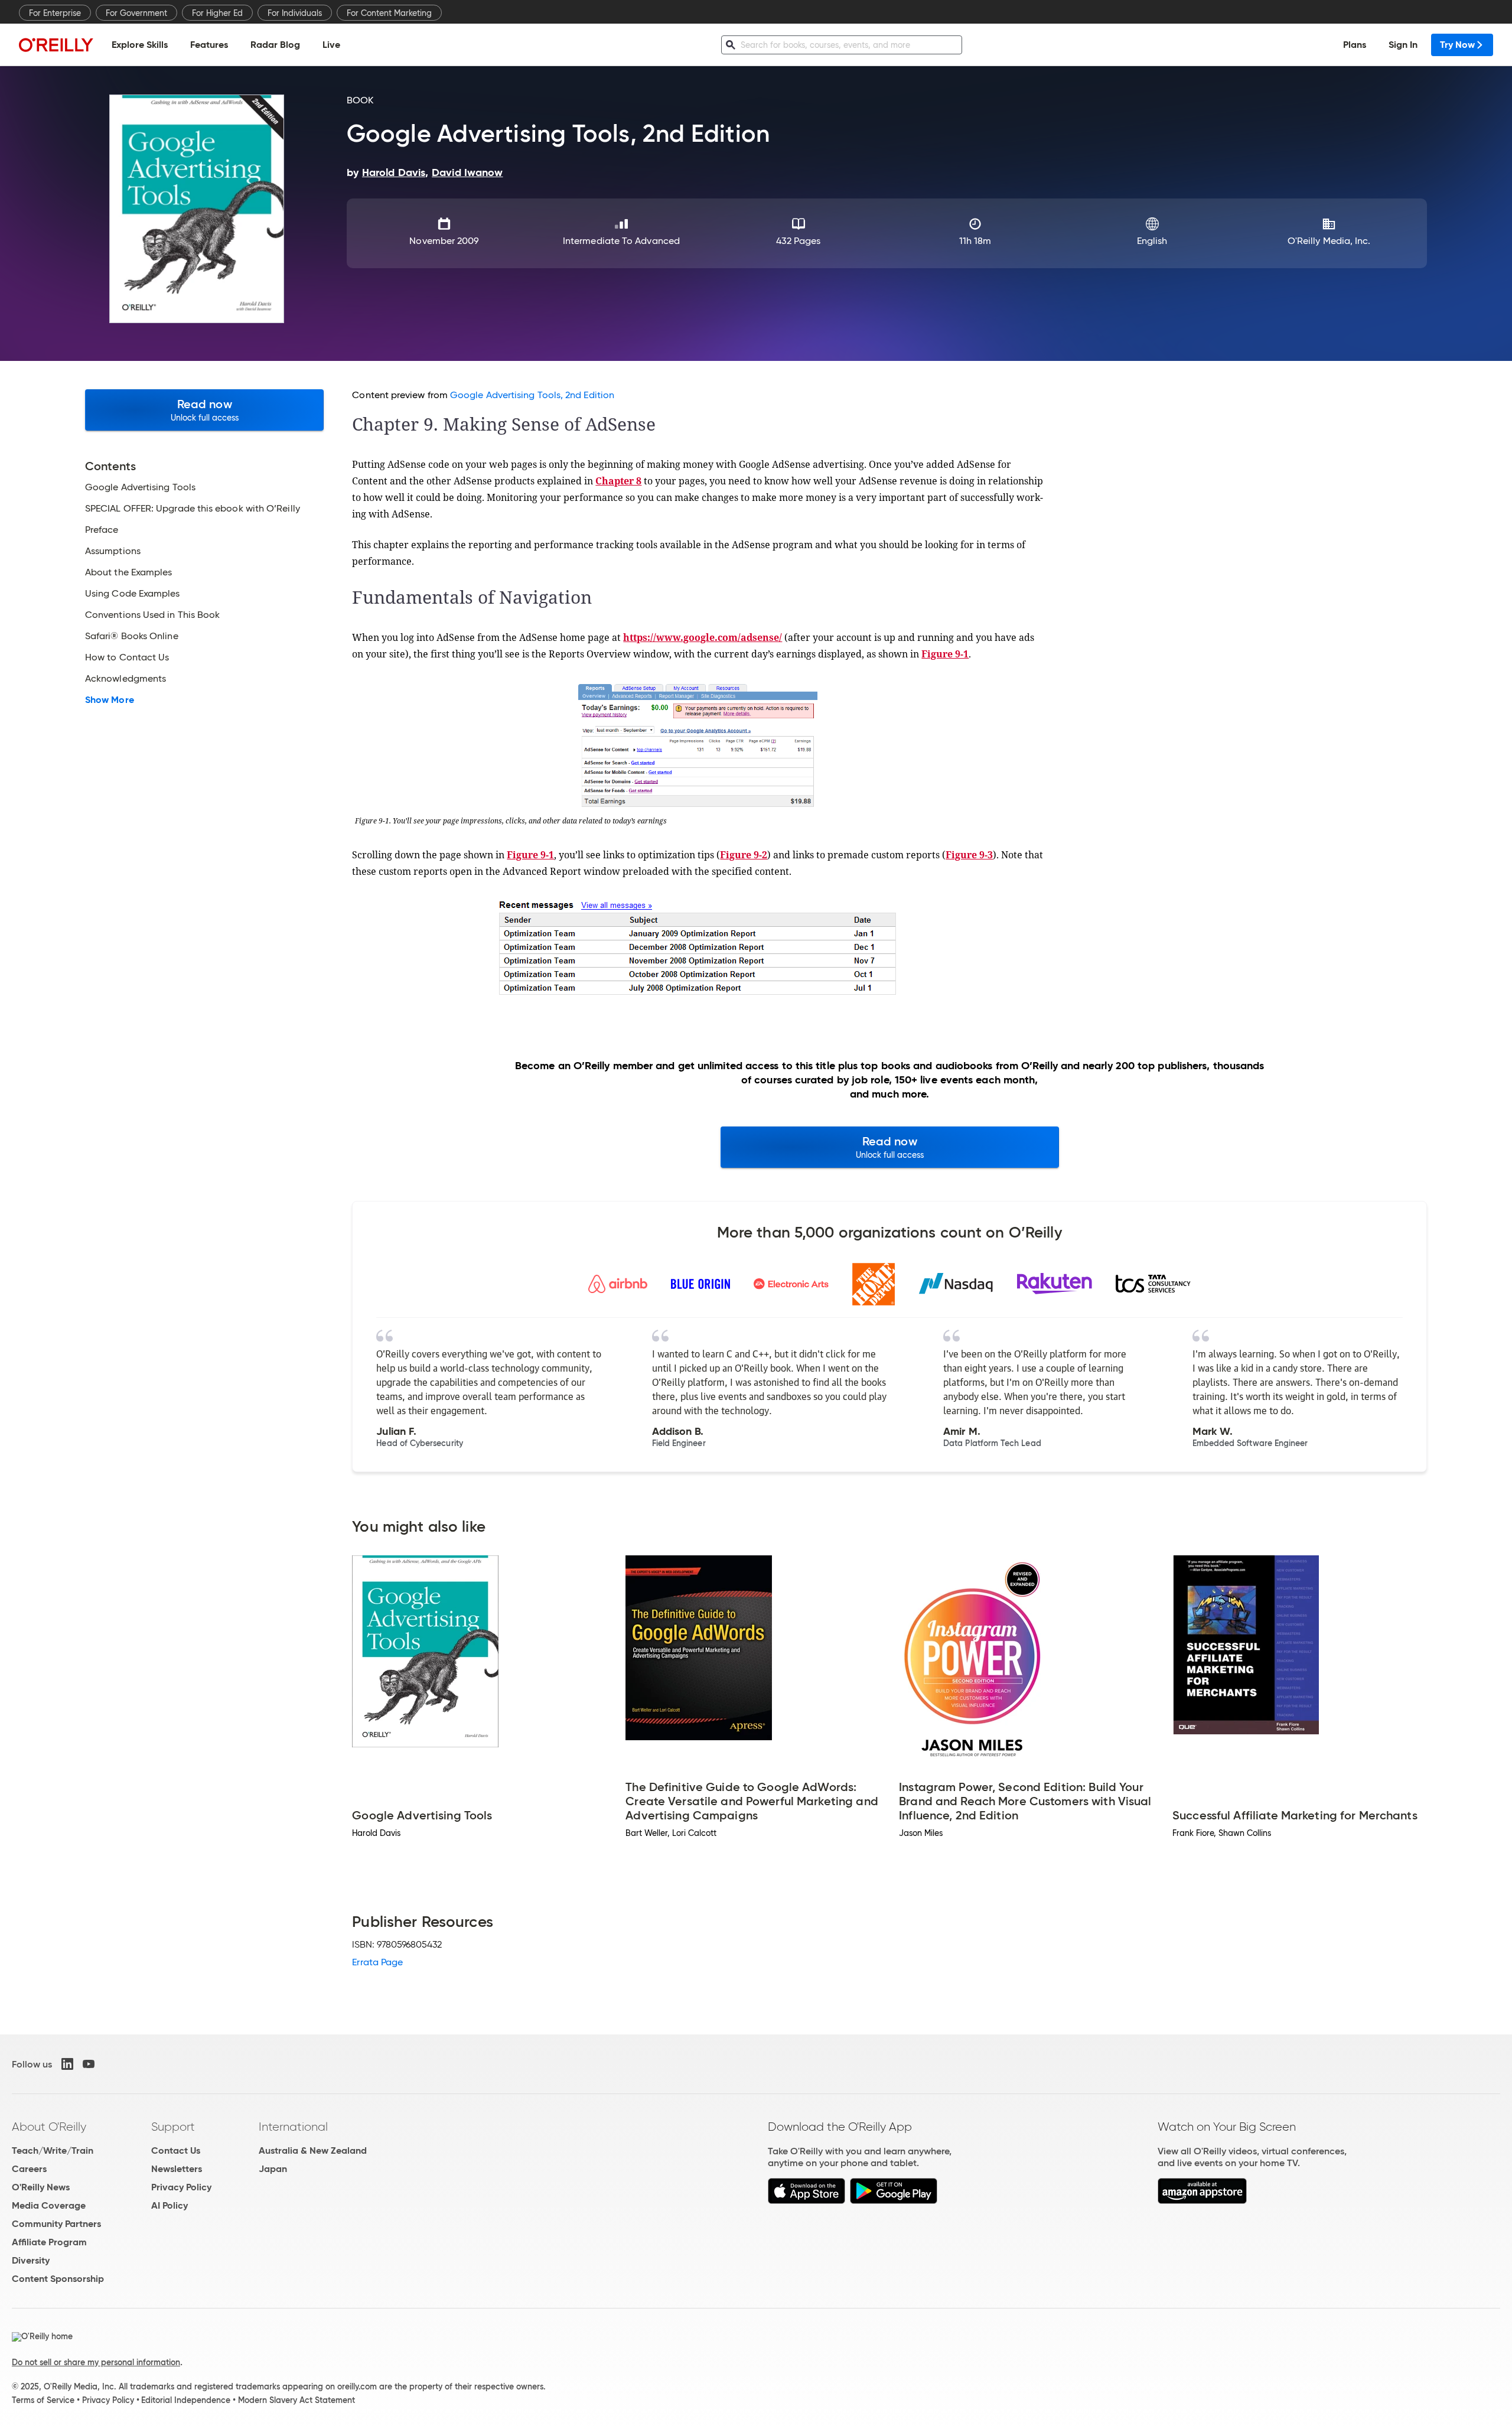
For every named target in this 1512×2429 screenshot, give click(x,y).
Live (331, 45)
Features (209, 45)
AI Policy (170, 2205)
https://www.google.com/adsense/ (703, 637)
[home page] (56, 45)
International (293, 2127)
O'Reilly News (41, 2187)
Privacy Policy (181, 2187)
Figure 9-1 (945, 654)
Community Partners (56, 2224)
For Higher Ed (217, 13)
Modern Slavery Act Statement (296, 2400)
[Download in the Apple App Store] (806, 2201)
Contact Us (176, 2150)
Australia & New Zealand (313, 2150)
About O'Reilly (49, 2127)
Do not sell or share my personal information (96, 2362)
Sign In (1403, 45)
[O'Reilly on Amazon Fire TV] (1202, 2201)
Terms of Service (43, 2400)
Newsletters (177, 2169)
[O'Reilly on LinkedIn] (67, 2064)
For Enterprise (55, 13)
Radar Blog (275, 45)
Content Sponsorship (58, 2279)
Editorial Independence (186, 2400)
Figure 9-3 (969, 855)
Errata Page (377, 1962)
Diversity (31, 2260)
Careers (29, 2169)
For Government (136, 13)
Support (173, 2127)
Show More (110, 700)
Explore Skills (140, 45)
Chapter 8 (618, 481)
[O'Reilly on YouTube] (89, 2064)
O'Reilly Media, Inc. (1329, 241)
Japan (273, 2169)
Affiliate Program (49, 2242)
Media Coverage (49, 2205)
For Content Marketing (389, 13)
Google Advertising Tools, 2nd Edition (532, 395)
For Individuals (295, 13)
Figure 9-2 (744, 855)
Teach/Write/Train (53, 2150)
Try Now (1457, 45)
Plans (1355, 45)
